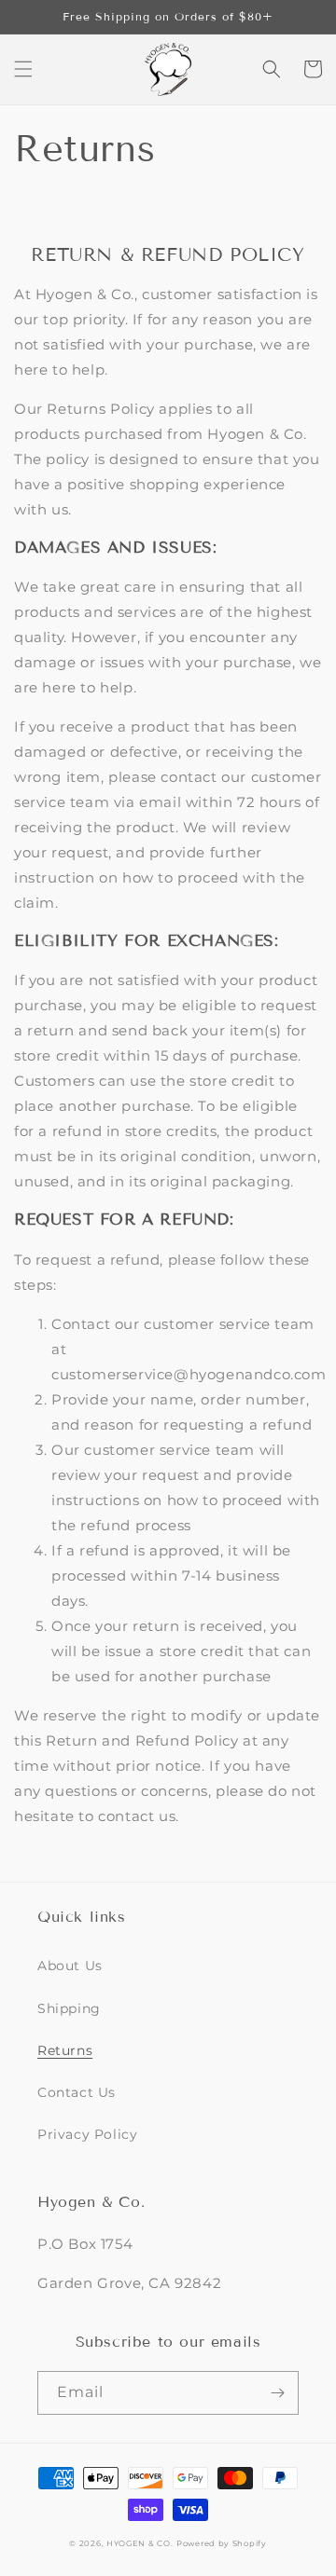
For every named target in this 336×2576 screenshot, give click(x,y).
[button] (23, 69)
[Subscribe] (277, 2393)
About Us (70, 1966)
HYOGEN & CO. (140, 2543)
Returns (65, 2050)
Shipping (69, 2008)
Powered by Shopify (222, 2543)
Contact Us (77, 2092)
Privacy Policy (87, 2134)
